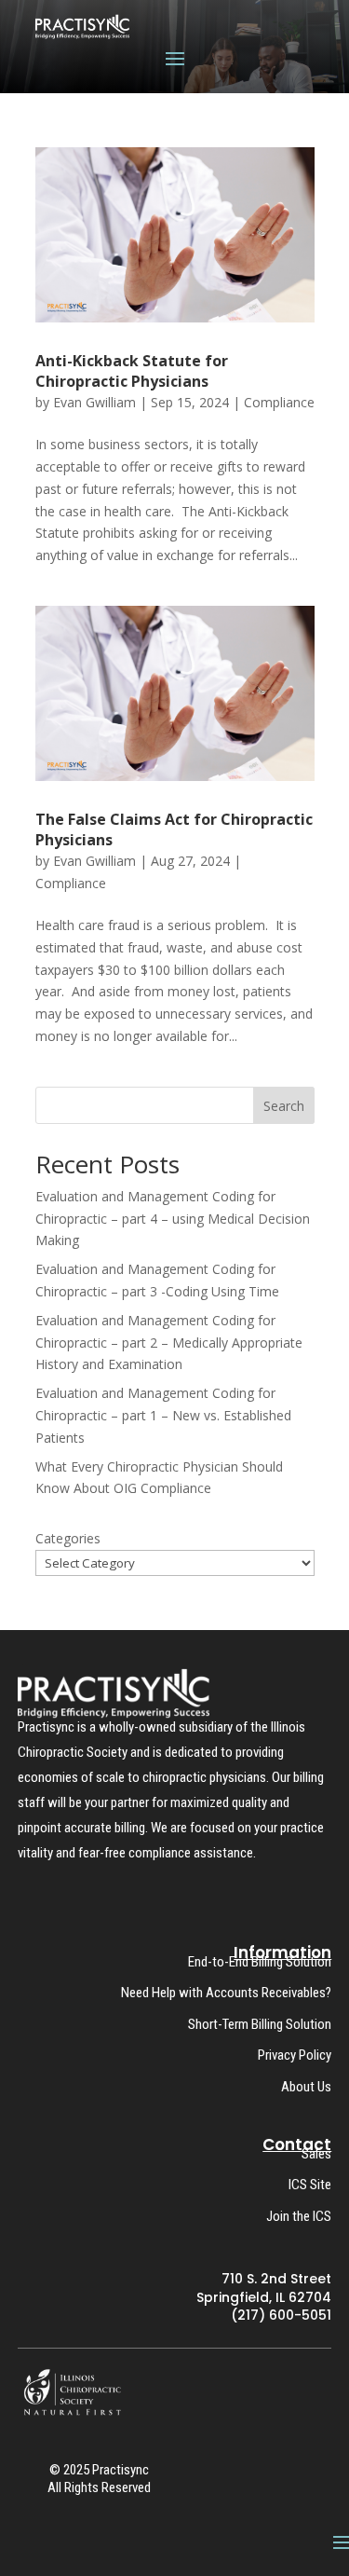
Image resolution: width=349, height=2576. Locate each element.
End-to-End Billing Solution (260, 1962)
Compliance (279, 402)
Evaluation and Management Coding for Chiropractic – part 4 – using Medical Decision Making (173, 1219)
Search (284, 1106)
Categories (68, 1538)
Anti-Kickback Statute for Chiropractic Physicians (132, 371)
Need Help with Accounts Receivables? (226, 1993)
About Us (306, 2087)
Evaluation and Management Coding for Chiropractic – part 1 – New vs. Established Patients (163, 1415)
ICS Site (310, 2185)
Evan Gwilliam (94, 402)
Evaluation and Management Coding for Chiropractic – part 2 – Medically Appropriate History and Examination (169, 1343)
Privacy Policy (295, 2055)
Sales (316, 2154)
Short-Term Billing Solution (260, 2024)
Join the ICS (299, 2216)
